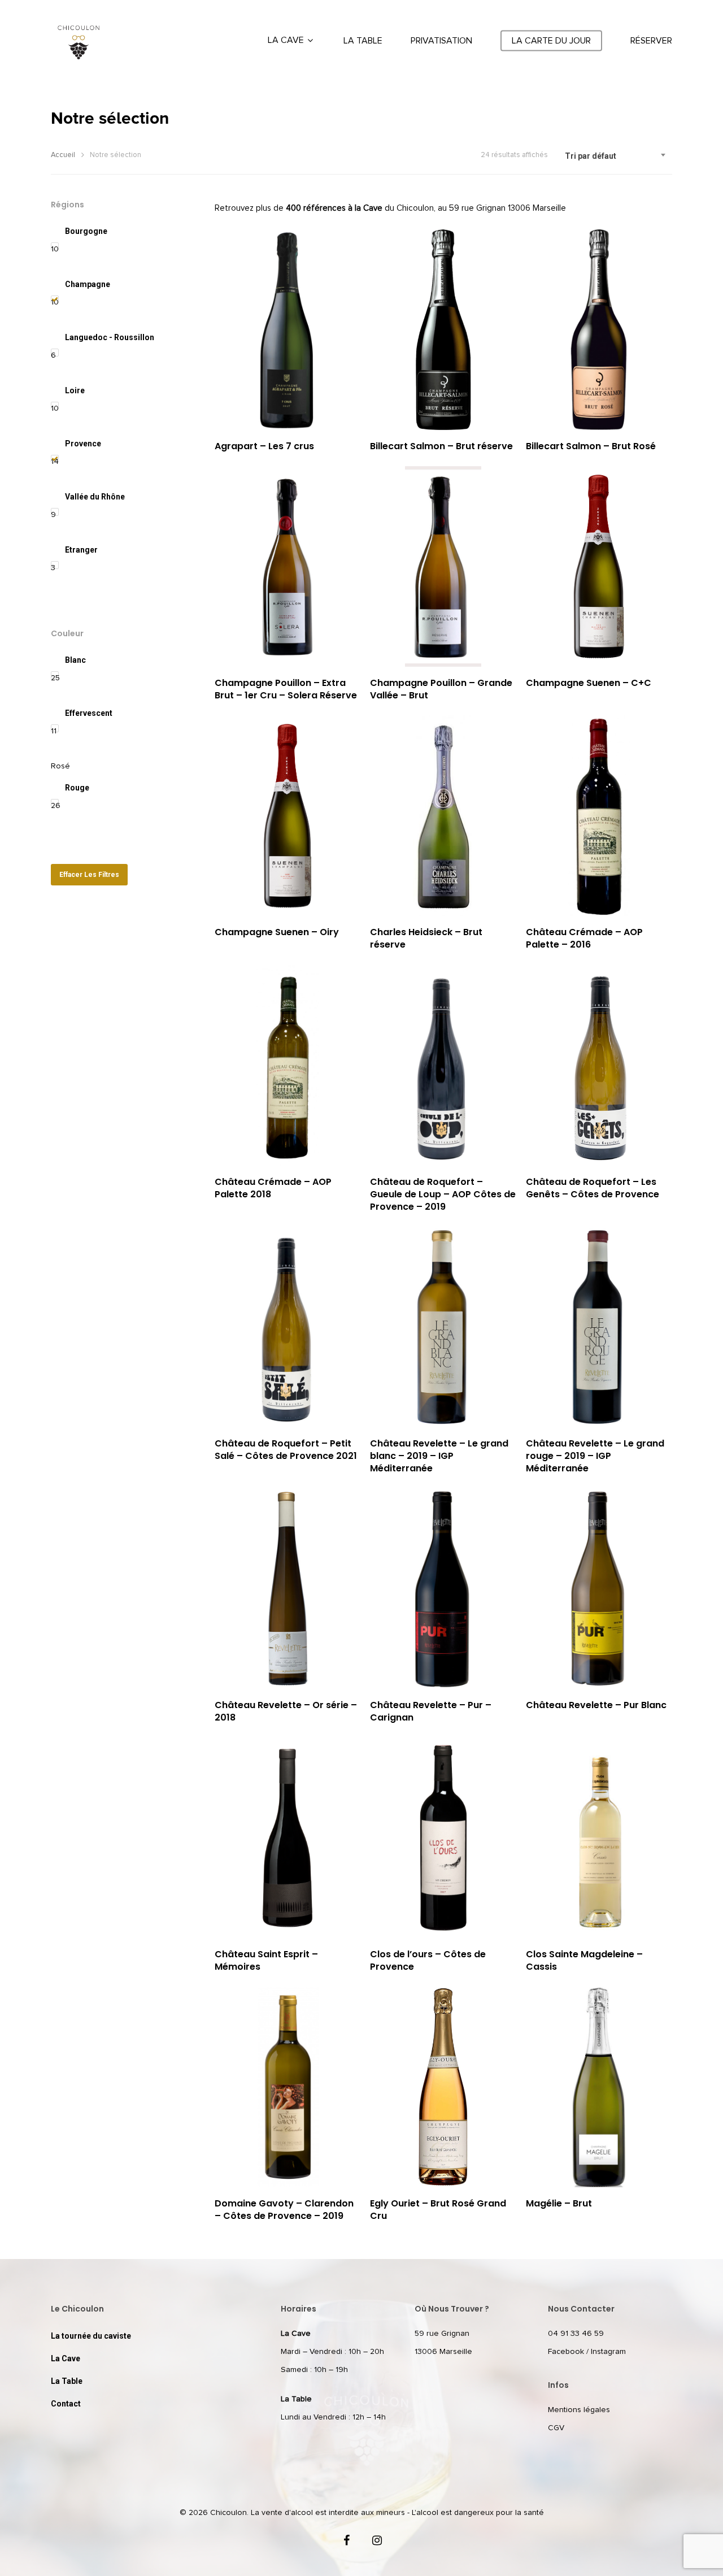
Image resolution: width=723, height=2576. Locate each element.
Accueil (63, 155)
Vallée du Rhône (95, 497)
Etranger (81, 550)
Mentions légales (579, 2410)
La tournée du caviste (91, 2336)
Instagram (608, 2352)
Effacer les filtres (89, 875)
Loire (75, 390)
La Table (363, 41)
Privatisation (441, 41)
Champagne (88, 284)
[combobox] (616, 156)
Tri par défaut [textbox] (591, 156)
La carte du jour (551, 41)
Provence (83, 444)
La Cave (286, 40)
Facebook (566, 2352)
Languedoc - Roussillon (110, 337)
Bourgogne (86, 231)
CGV (556, 2428)
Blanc (75, 660)
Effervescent (89, 713)
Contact (66, 2404)
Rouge (77, 788)
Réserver (651, 41)
